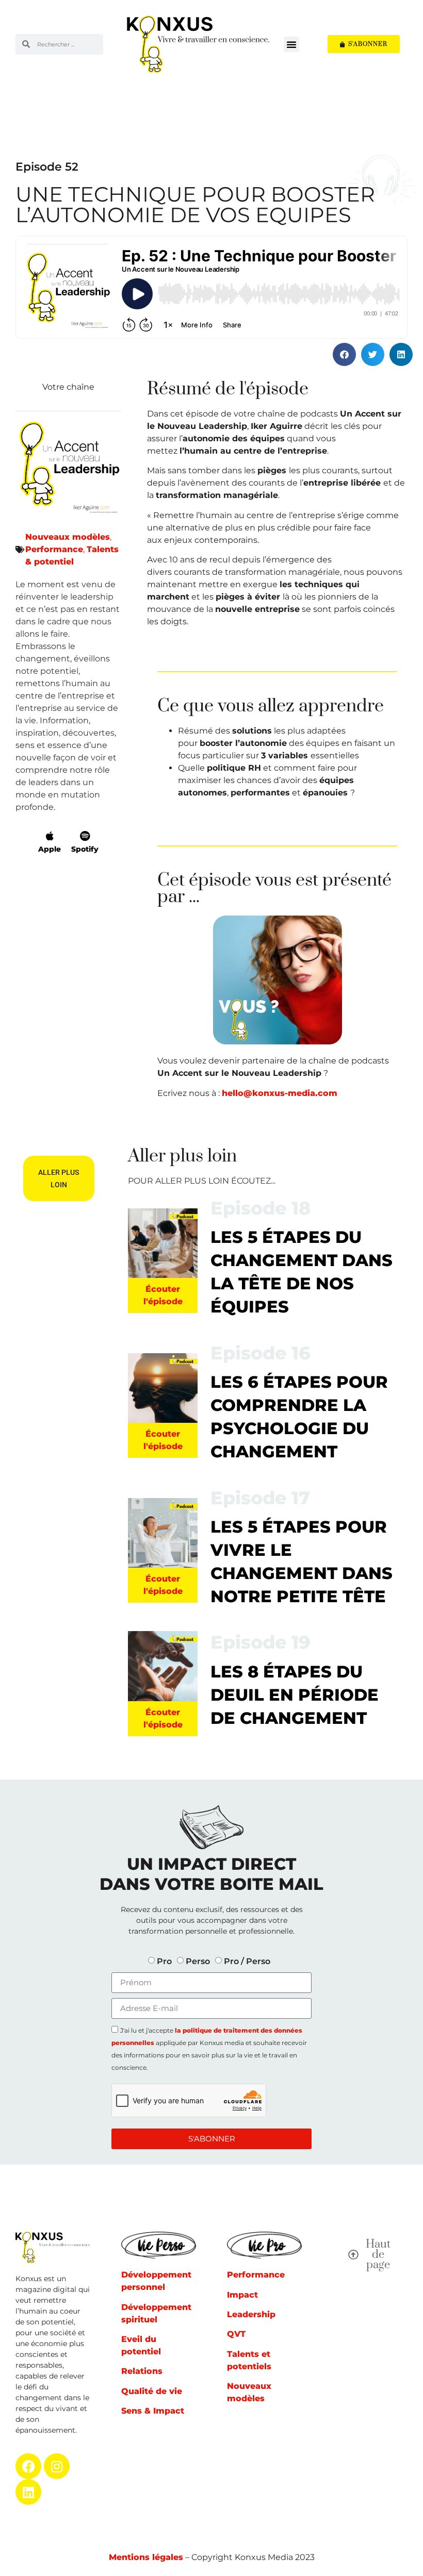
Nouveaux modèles (68, 537)
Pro (164, 1961)
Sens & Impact (153, 2411)
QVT (236, 2334)
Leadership (251, 2314)
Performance (54, 549)
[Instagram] (57, 2466)
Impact (242, 2295)
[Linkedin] (28, 2492)
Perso (198, 1961)
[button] (291, 44)
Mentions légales (146, 2557)
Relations (142, 2371)
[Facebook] (28, 2466)
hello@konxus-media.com (280, 1093)
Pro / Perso (247, 1961)
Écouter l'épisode (163, 1295)
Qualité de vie (152, 2391)
